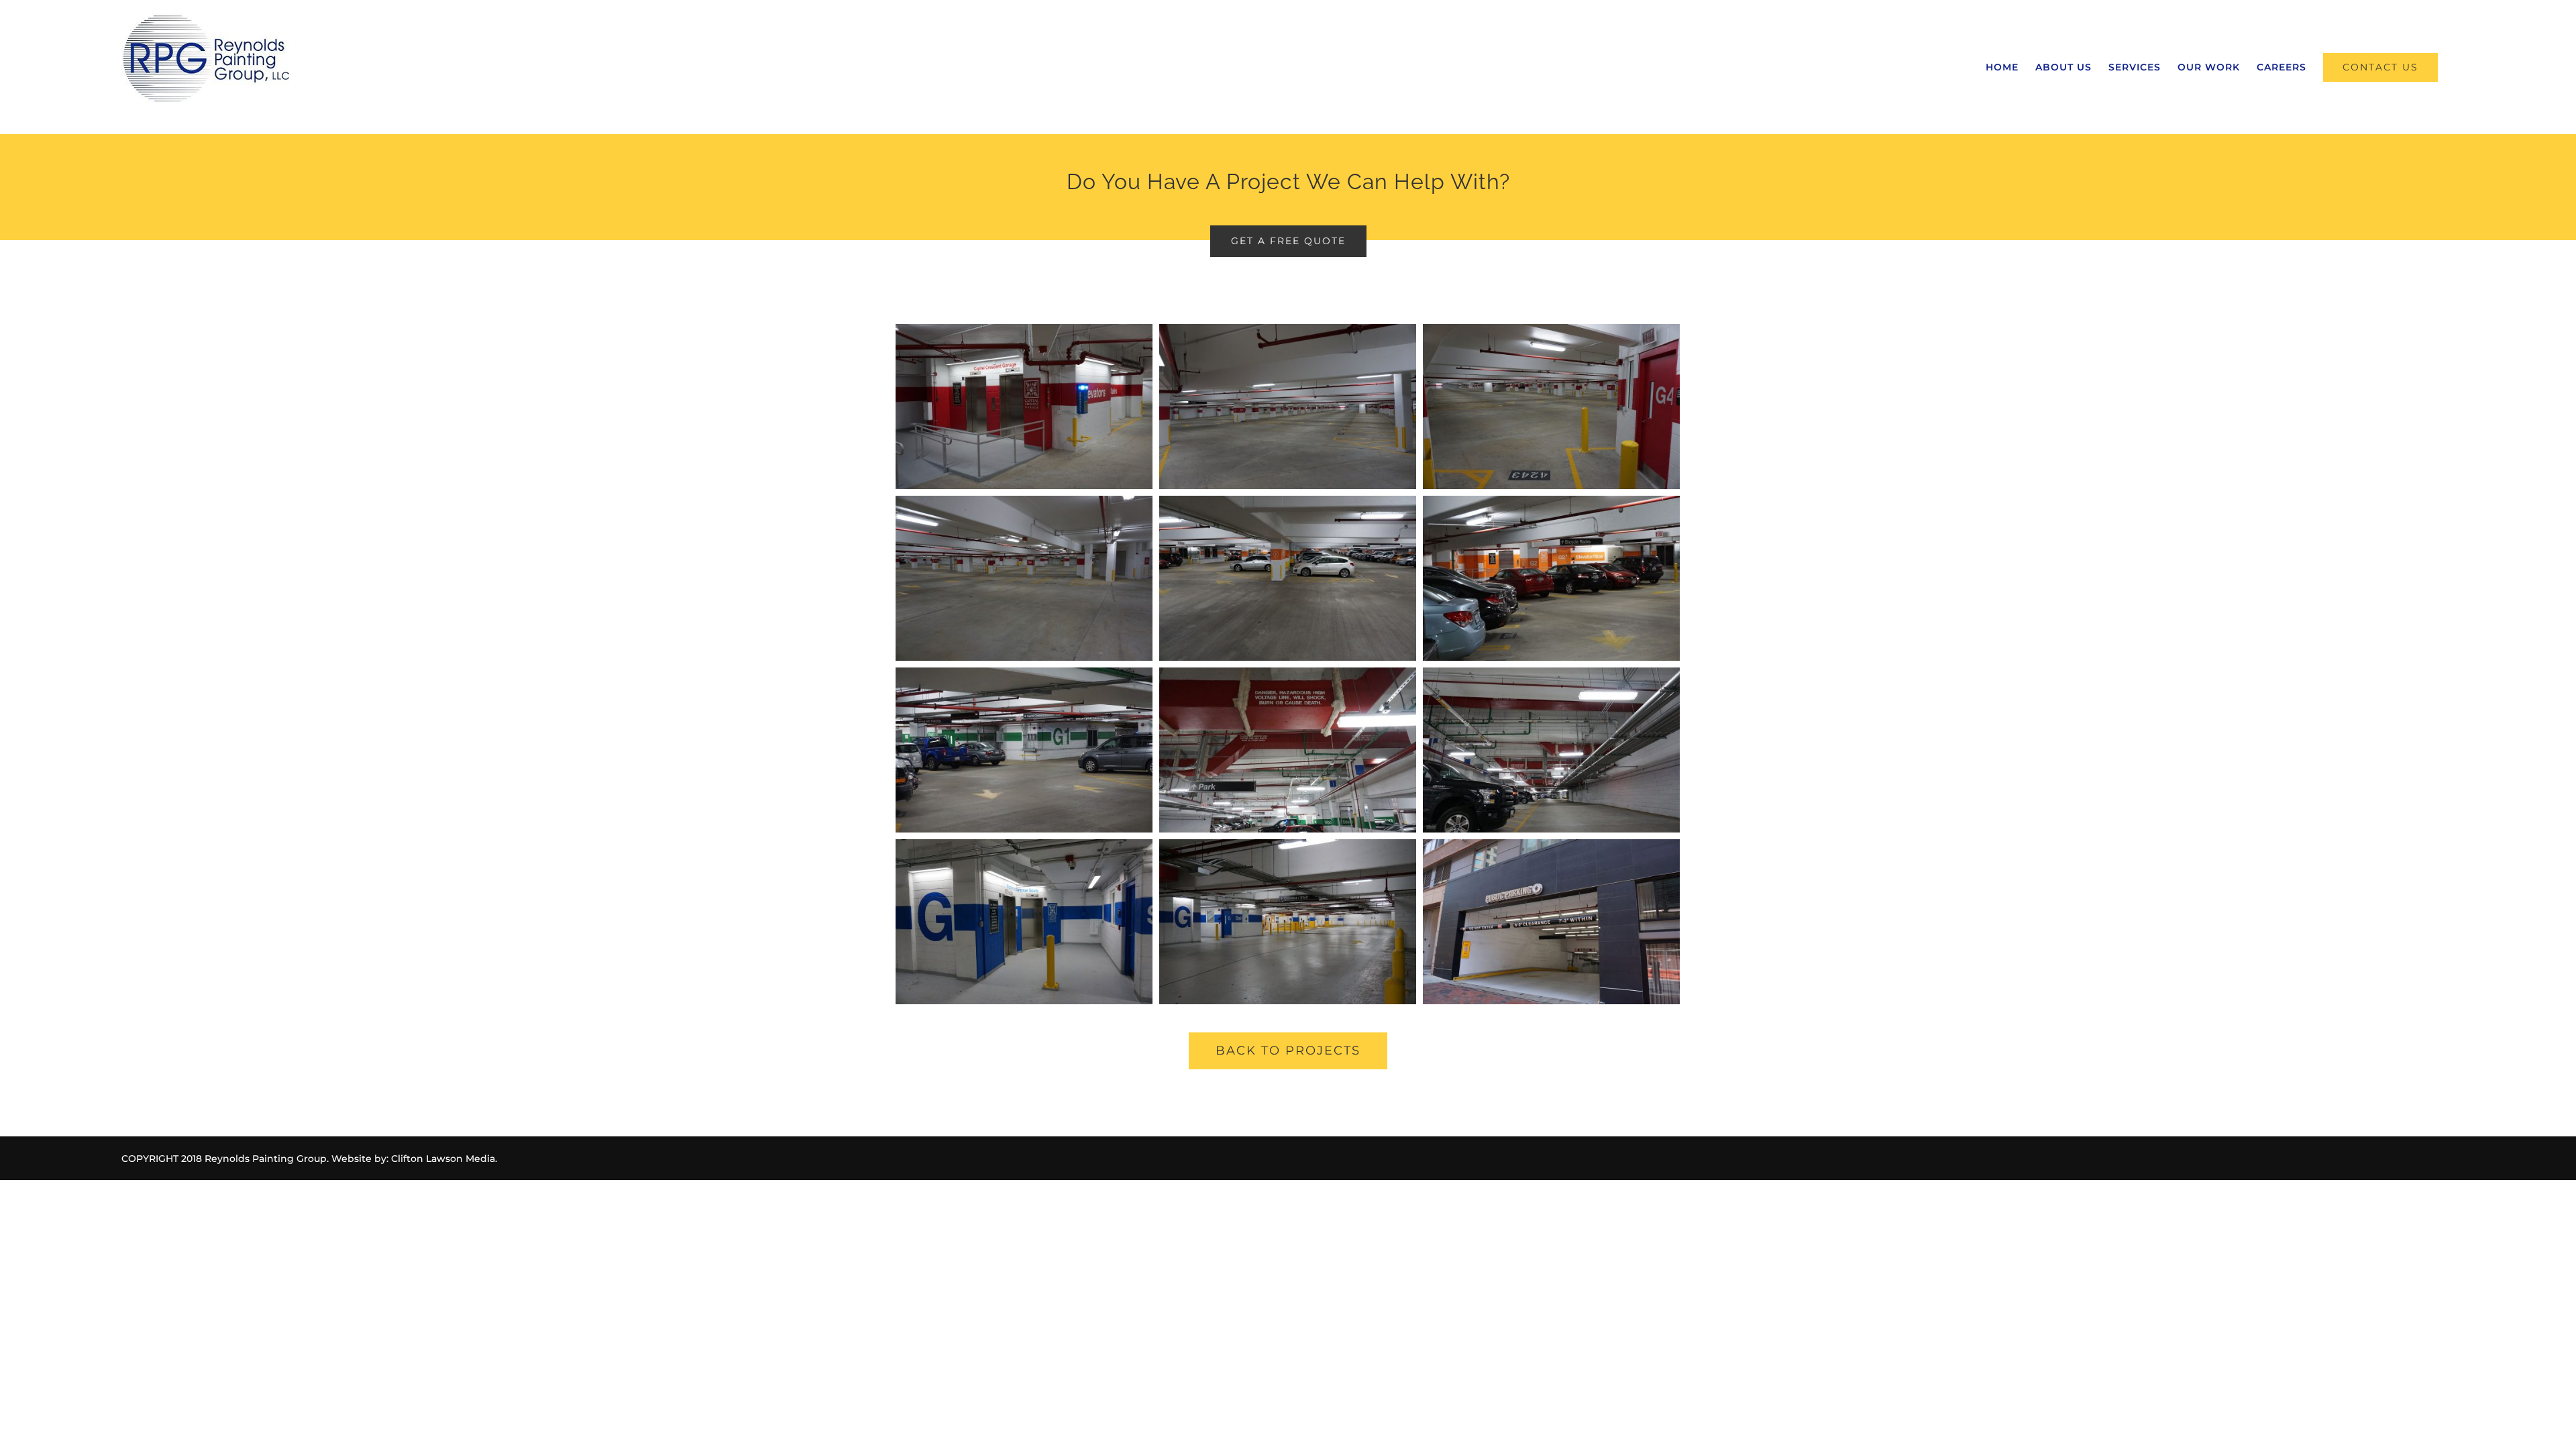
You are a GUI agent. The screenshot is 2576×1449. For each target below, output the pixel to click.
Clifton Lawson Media (443, 1159)
